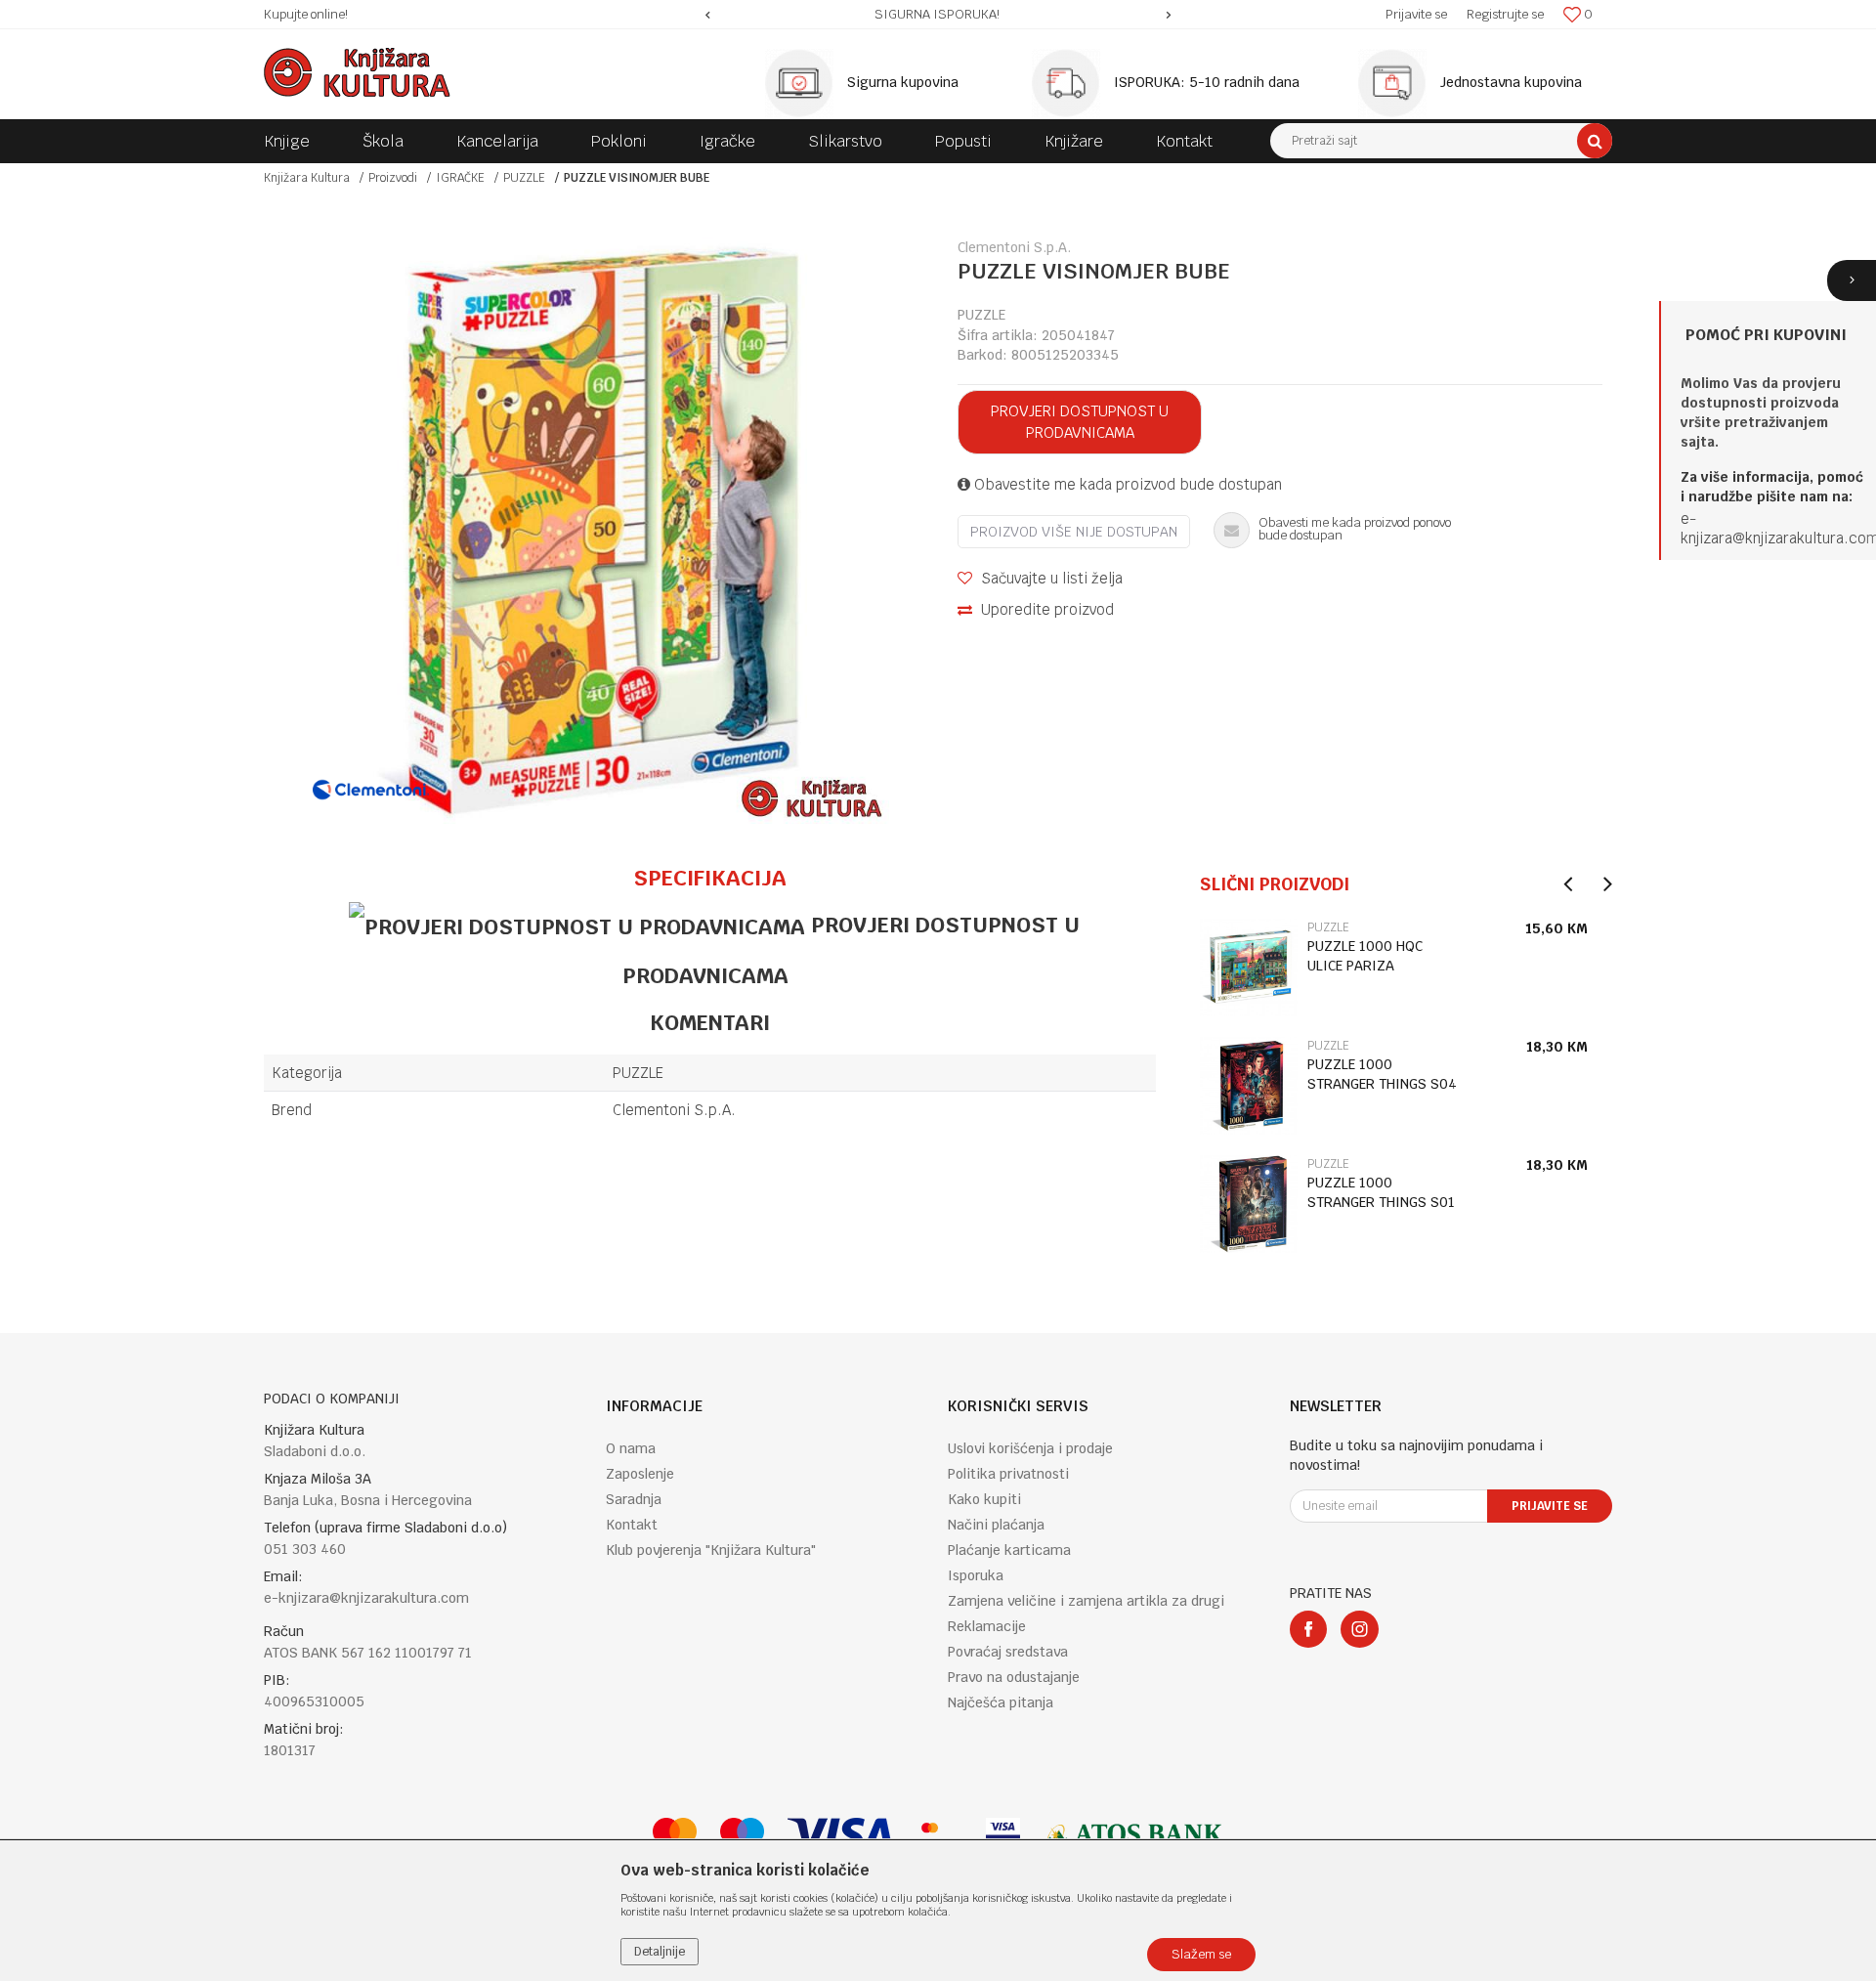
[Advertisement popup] (938, 990)
